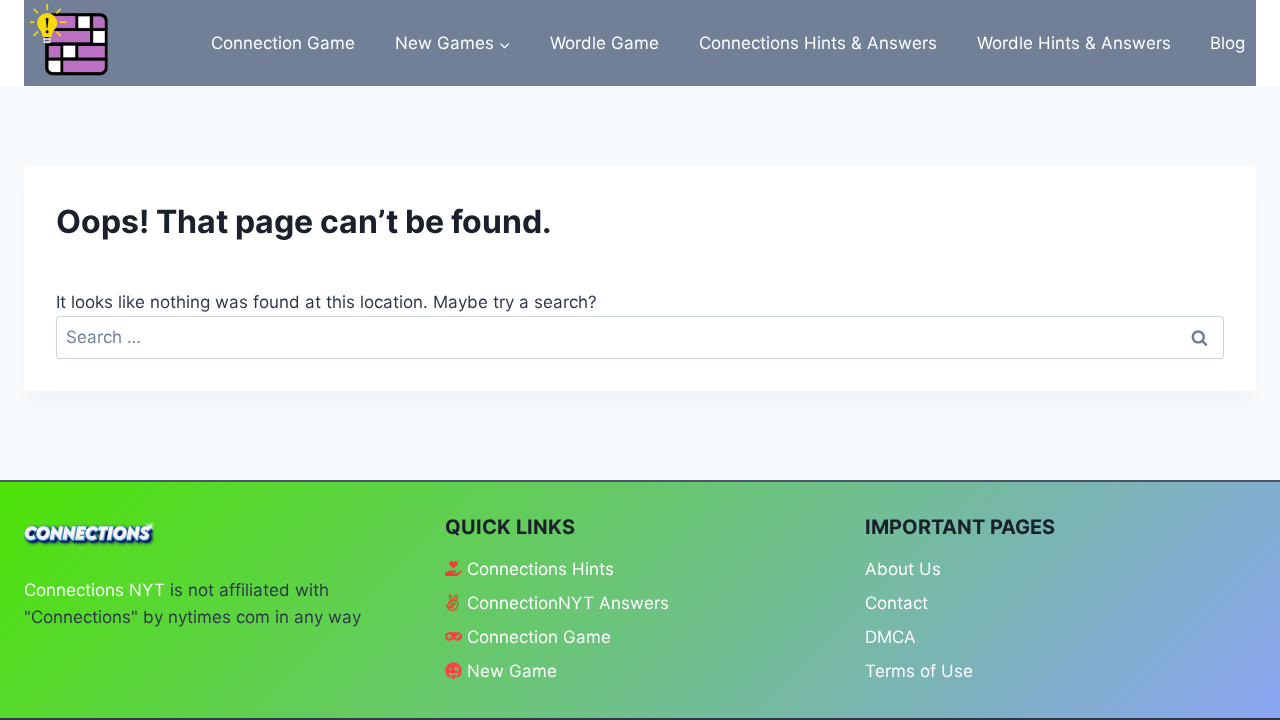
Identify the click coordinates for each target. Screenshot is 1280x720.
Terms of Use (919, 671)
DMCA (890, 637)
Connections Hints (540, 569)
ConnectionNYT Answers (568, 603)
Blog (1227, 43)
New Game (512, 671)
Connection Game (283, 43)
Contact (896, 603)
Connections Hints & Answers (818, 43)
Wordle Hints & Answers (1074, 43)
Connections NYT (94, 590)
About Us (903, 569)
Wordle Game (604, 43)
